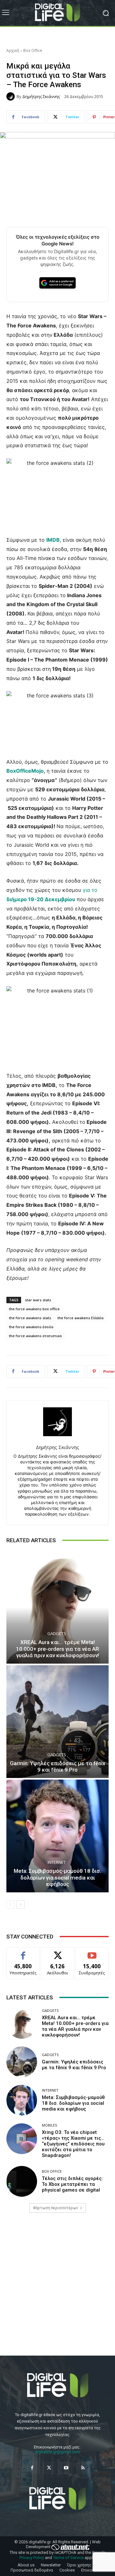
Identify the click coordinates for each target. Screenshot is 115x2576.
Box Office (33, 50)
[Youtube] (66, 2468)
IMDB (53, 540)
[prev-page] (10, 1905)
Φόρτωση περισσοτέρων (55, 2208)
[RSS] (83, 2468)
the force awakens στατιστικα (35, 1336)
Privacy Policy (32, 2558)
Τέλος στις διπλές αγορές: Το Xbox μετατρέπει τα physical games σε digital (72, 2184)
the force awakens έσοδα (31, 1327)
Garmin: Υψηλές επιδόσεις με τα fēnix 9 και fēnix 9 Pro (58, 1766)
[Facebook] (32, 2468)
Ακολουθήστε (58, 1952)
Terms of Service (68, 2558)
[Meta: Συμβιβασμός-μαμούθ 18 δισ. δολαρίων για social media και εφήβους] (57, 1836)
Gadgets (57, 1634)
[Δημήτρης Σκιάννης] (11, 96)
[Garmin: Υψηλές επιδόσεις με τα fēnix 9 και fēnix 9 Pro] (57, 1722)
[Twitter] (49, 2468)
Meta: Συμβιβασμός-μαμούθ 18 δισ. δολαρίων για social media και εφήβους (57, 1877)
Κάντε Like (23, 1952)
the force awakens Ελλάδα (80, 1318)
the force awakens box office (34, 1309)
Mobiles (49, 2125)
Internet (57, 1862)
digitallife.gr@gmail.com (57, 2452)
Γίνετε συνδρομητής (92, 1955)
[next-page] (21, 1905)
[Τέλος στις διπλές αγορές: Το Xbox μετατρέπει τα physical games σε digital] (22, 2181)
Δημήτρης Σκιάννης (41, 97)
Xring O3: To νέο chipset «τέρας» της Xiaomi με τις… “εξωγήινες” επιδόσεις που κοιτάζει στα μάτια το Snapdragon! (73, 2144)
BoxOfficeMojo (25, 771)
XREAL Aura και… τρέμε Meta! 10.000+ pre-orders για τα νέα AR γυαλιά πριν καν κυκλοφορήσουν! (57, 1649)
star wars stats (38, 1300)
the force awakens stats (30, 1318)
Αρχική (13, 50)
